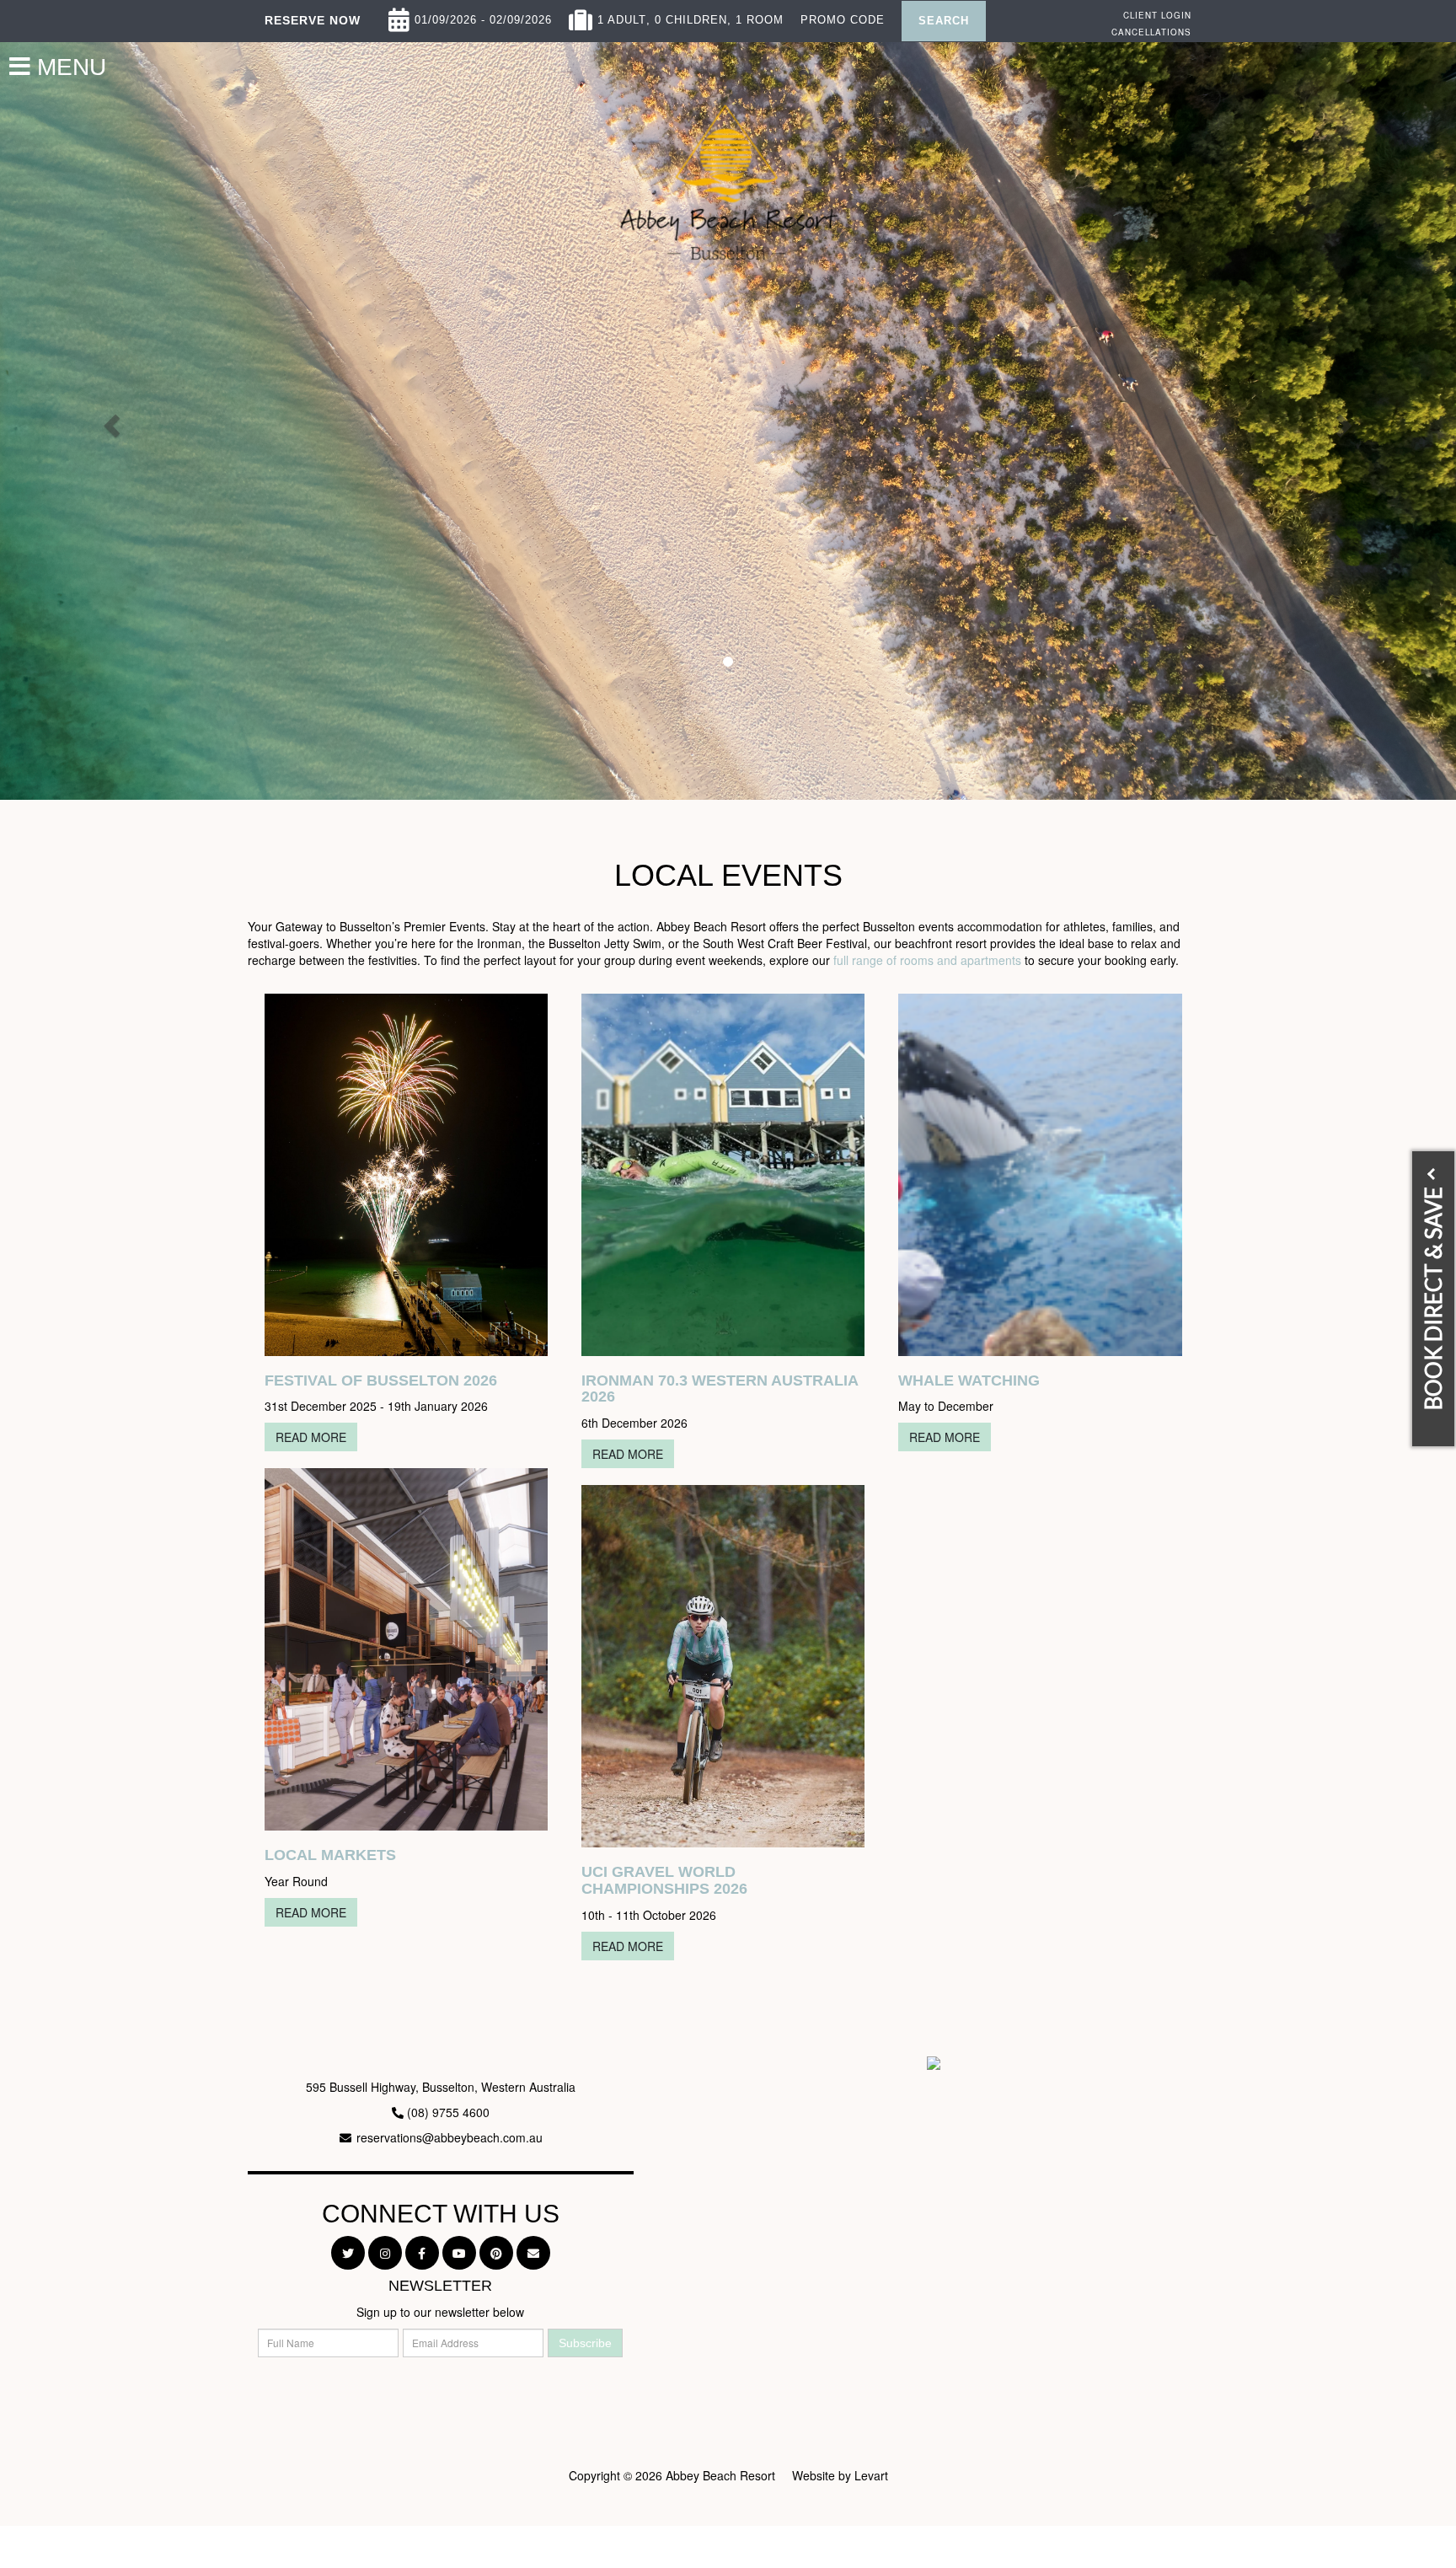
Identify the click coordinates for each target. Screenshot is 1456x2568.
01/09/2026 (446, 16)
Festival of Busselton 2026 (381, 1381)
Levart (871, 2475)
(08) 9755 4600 (448, 2112)
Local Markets (330, 1855)
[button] (109, 421)
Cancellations (1151, 32)
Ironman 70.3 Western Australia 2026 (720, 1389)
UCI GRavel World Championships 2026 (664, 1880)
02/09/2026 (521, 16)
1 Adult (622, 16)
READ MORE (311, 1437)
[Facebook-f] (422, 2253)
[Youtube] (459, 2253)
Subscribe (585, 2343)
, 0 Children (687, 16)
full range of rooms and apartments (927, 960)
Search (944, 21)
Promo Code (843, 16)
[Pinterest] (496, 2253)
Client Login (1157, 15)
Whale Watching (969, 1381)
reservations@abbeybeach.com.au (450, 2137)
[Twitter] (348, 2253)
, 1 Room (755, 16)
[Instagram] (385, 2253)
